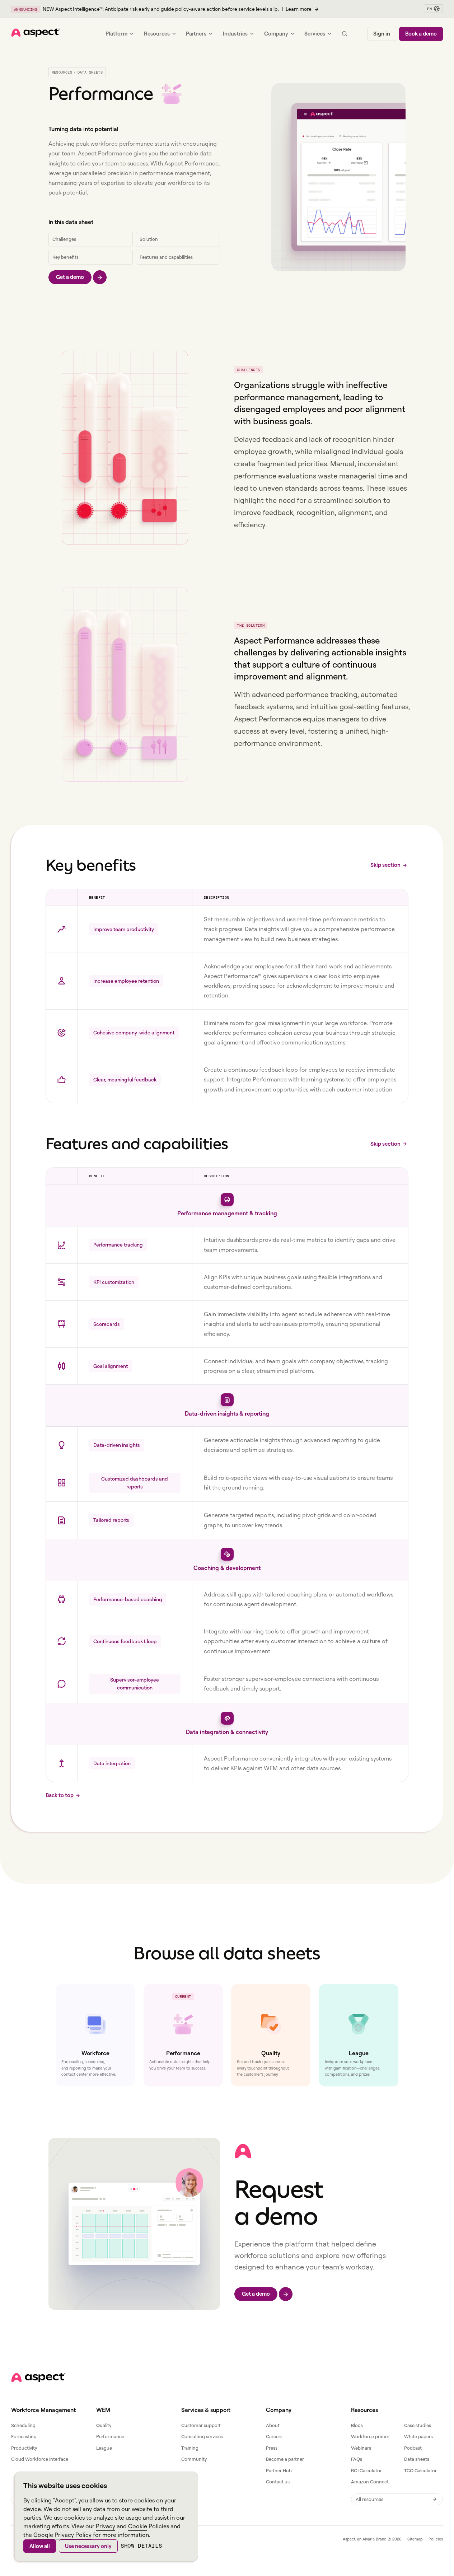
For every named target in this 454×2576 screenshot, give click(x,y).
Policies (436, 2539)
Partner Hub (279, 2470)
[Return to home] (38, 2378)
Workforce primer (370, 2436)
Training (190, 2448)
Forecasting (24, 2436)
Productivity (24, 2448)
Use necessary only (88, 2546)
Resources (62, 72)
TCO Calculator (420, 2470)
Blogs (357, 2425)
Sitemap (415, 2539)
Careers (274, 2436)
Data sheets (417, 2459)
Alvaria (369, 2539)
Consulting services (202, 2436)
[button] (433, 9)
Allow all (40, 2546)
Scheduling (23, 2425)
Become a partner (285, 2459)
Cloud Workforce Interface (40, 2459)
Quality (104, 2425)
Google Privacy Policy (62, 2535)
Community (194, 2459)
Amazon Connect (370, 2482)
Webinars (361, 2448)
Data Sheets (90, 72)
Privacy (106, 2526)
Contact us (278, 2482)
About (273, 2425)
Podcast (413, 2448)
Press (272, 2448)
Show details (141, 2546)
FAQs (357, 2459)
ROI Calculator (366, 2470)
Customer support (201, 2425)
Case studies (418, 2425)
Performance (110, 2436)
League (104, 2448)
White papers (418, 2436)
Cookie (138, 2526)
